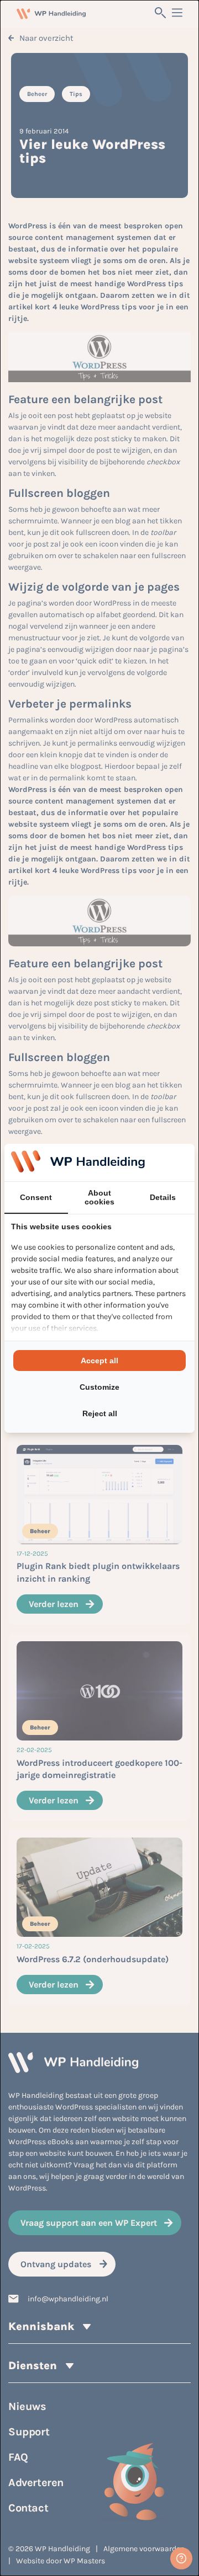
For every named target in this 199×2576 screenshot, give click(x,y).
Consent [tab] (36, 1197)
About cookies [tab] (99, 1197)
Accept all (99, 1361)
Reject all (100, 1413)
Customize (99, 1387)
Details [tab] (163, 1197)
